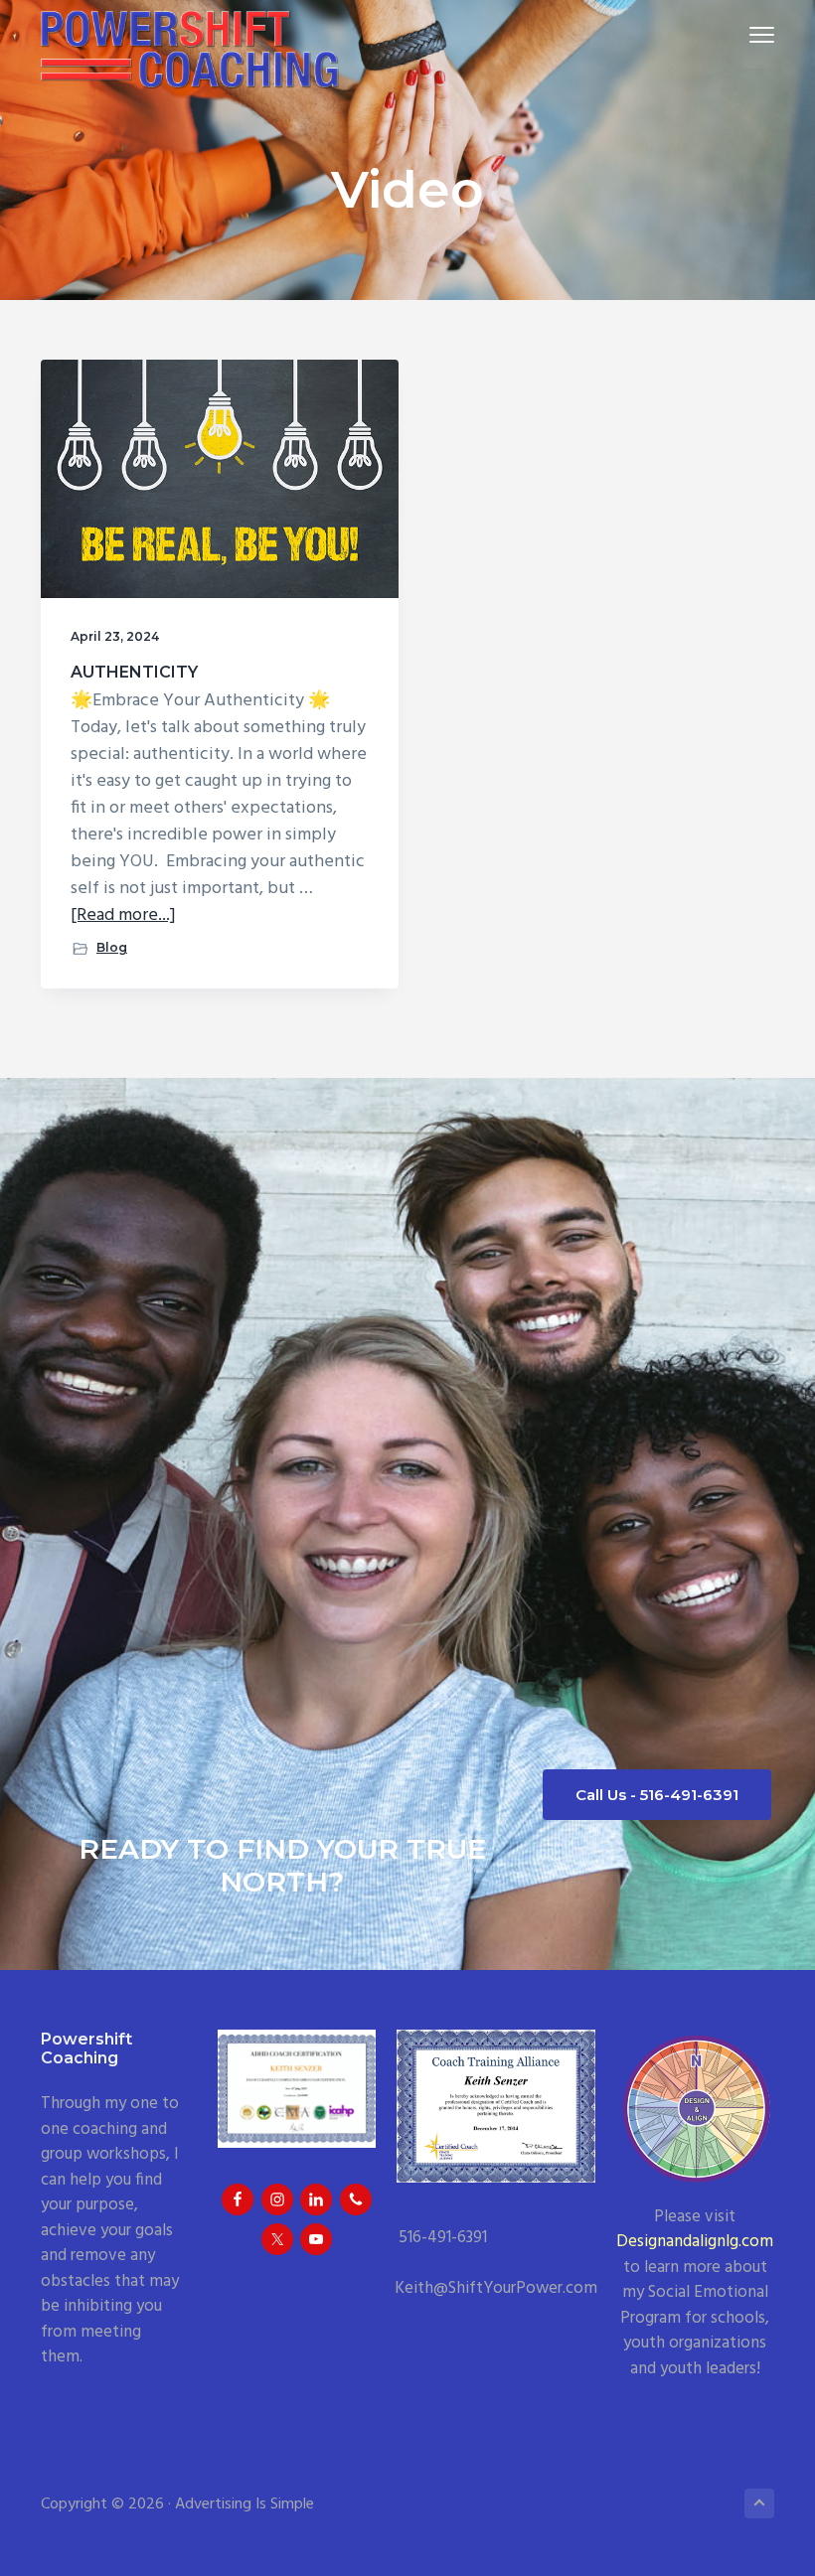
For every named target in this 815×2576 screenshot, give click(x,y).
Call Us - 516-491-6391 (657, 1795)
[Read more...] (123, 915)
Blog (112, 947)
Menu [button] (738, 34)
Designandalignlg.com (695, 2242)
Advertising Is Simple (244, 2504)
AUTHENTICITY (134, 672)
